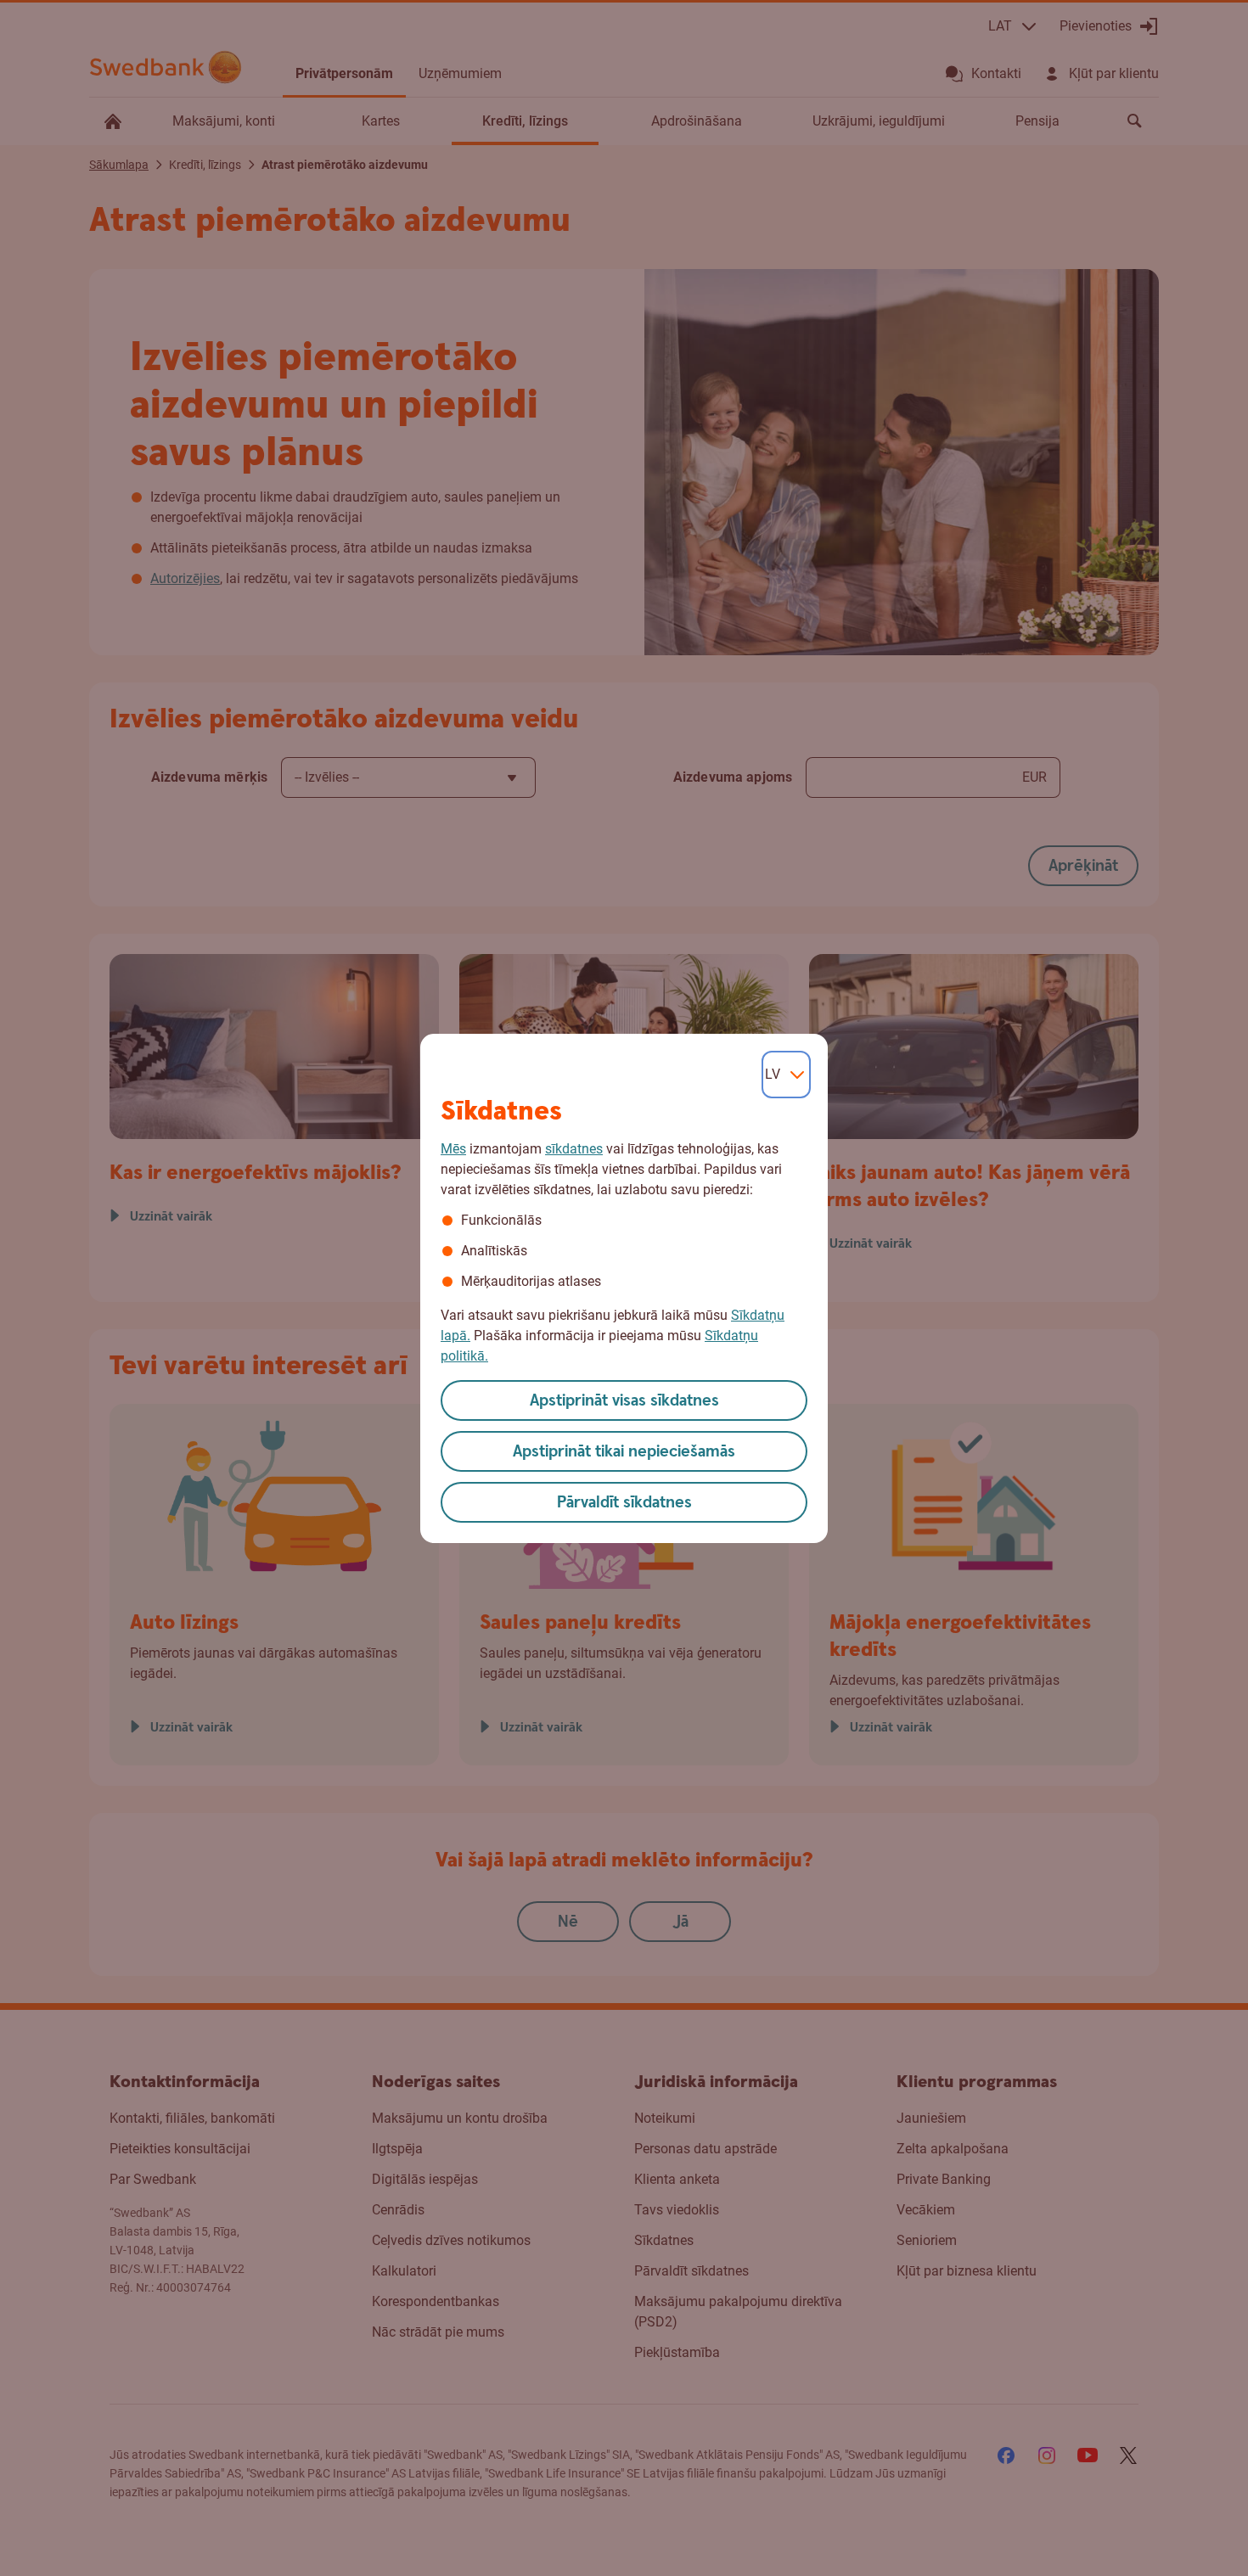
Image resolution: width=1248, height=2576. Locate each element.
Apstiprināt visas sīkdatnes (624, 1401)
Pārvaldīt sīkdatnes (624, 1503)
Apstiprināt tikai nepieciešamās (624, 1452)
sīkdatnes (574, 1149)
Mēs (453, 1149)
